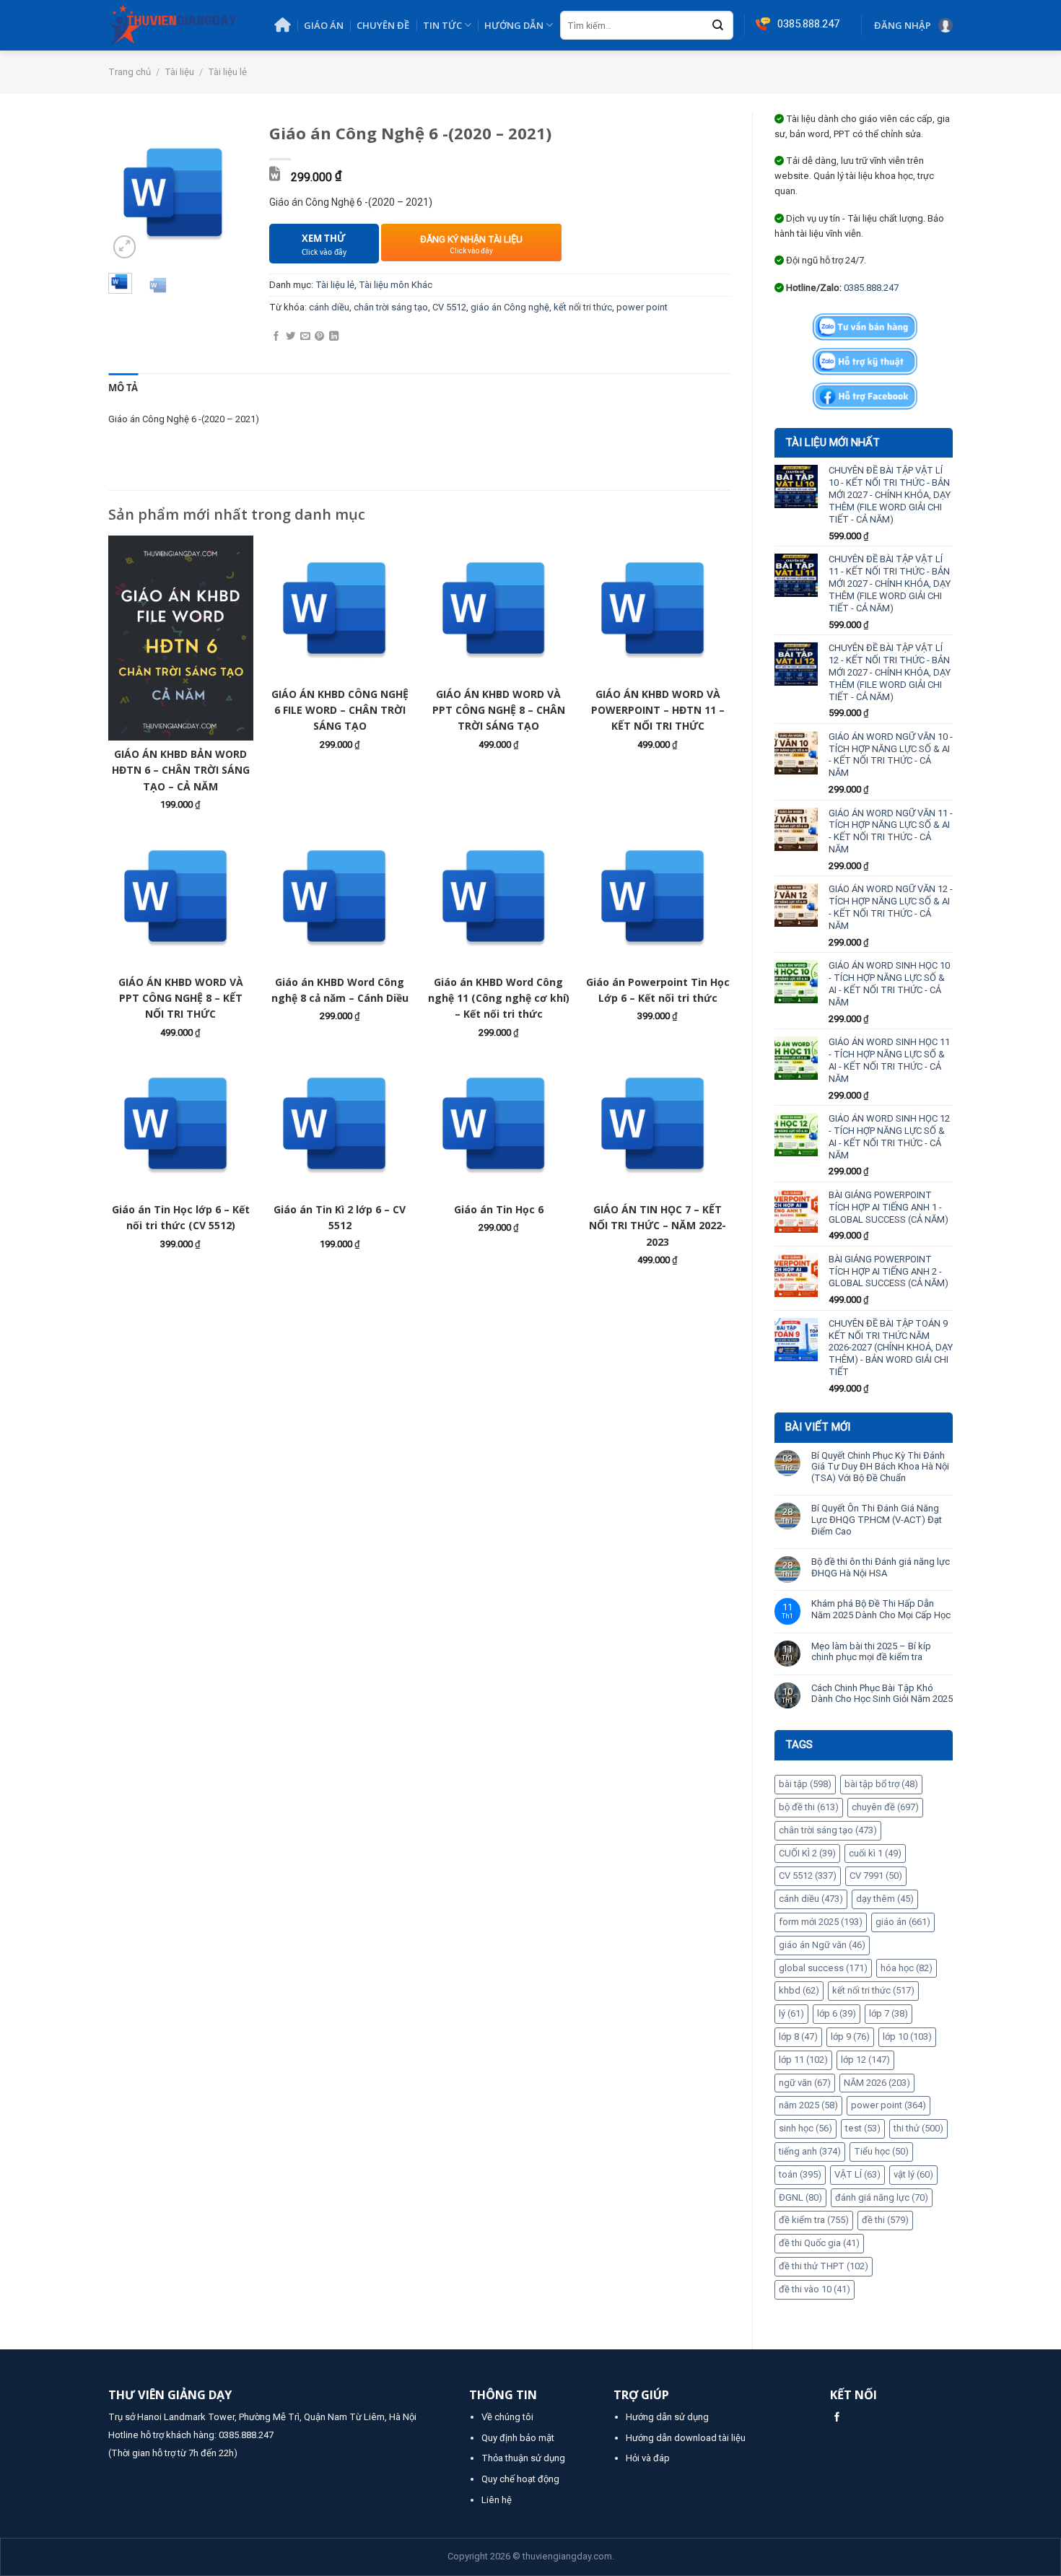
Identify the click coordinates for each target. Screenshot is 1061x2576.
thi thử (918, 2128)
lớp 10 (907, 2036)
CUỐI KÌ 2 (807, 1853)
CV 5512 (808, 1876)
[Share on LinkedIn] (334, 337)
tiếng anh (810, 2151)
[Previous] (129, 192)
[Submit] (718, 26)
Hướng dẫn (514, 25)
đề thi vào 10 (815, 2289)
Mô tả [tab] (123, 388)
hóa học (907, 1968)
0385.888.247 (871, 288)
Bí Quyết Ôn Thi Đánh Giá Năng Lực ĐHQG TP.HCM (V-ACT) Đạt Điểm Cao (877, 1519)
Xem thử (324, 244)
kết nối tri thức (873, 1990)
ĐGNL (800, 2197)
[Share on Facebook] (276, 337)
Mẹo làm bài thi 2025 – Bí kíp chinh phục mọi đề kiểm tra (871, 1652)
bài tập (805, 1784)
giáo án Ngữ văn (822, 1945)
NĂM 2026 (877, 2083)
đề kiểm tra (814, 2220)
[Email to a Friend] (305, 337)
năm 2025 (808, 2105)
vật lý (913, 2174)
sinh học (805, 2128)
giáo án (903, 1922)
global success (823, 1968)
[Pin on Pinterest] (319, 337)
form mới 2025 (821, 1922)
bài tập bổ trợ (881, 1784)
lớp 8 (798, 2036)
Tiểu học (881, 2151)
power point (888, 2105)
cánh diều (811, 1899)
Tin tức (442, 25)
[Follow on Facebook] (837, 2418)
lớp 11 (803, 2060)
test (863, 2128)
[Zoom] (125, 247)
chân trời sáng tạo (828, 1830)
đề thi (885, 2220)
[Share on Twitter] (291, 337)
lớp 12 (865, 2060)
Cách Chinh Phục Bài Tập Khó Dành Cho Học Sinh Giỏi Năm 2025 (882, 1694)
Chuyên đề (383, 25)
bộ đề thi (809, 1807)
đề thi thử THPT (824, 2266)
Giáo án (324, 25)
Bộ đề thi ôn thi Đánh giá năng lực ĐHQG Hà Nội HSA (881, 1567)
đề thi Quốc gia (819, 2243)
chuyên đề (885, 1807)
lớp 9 (850, 2036)
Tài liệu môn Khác (396, 285)
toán (800, 2174)
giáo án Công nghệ (510, 307)
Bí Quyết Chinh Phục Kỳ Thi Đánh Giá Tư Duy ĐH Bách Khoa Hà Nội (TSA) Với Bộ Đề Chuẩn (880, 1467)
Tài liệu (179, 72)
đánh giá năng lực (882, 2197)
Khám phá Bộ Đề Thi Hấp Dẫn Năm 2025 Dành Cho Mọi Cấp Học (881, 1609)
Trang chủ (130, 72)
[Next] (227, 192)
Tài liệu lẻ (227, 72)
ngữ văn (805, 2083)
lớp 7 (888, 2013)
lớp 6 (837, 2013)
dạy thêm (885, 1899)
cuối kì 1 (875, 1853)
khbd (799, 1990)
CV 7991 (876, 1876)
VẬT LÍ (857, 2174)
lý (791, 2013)
